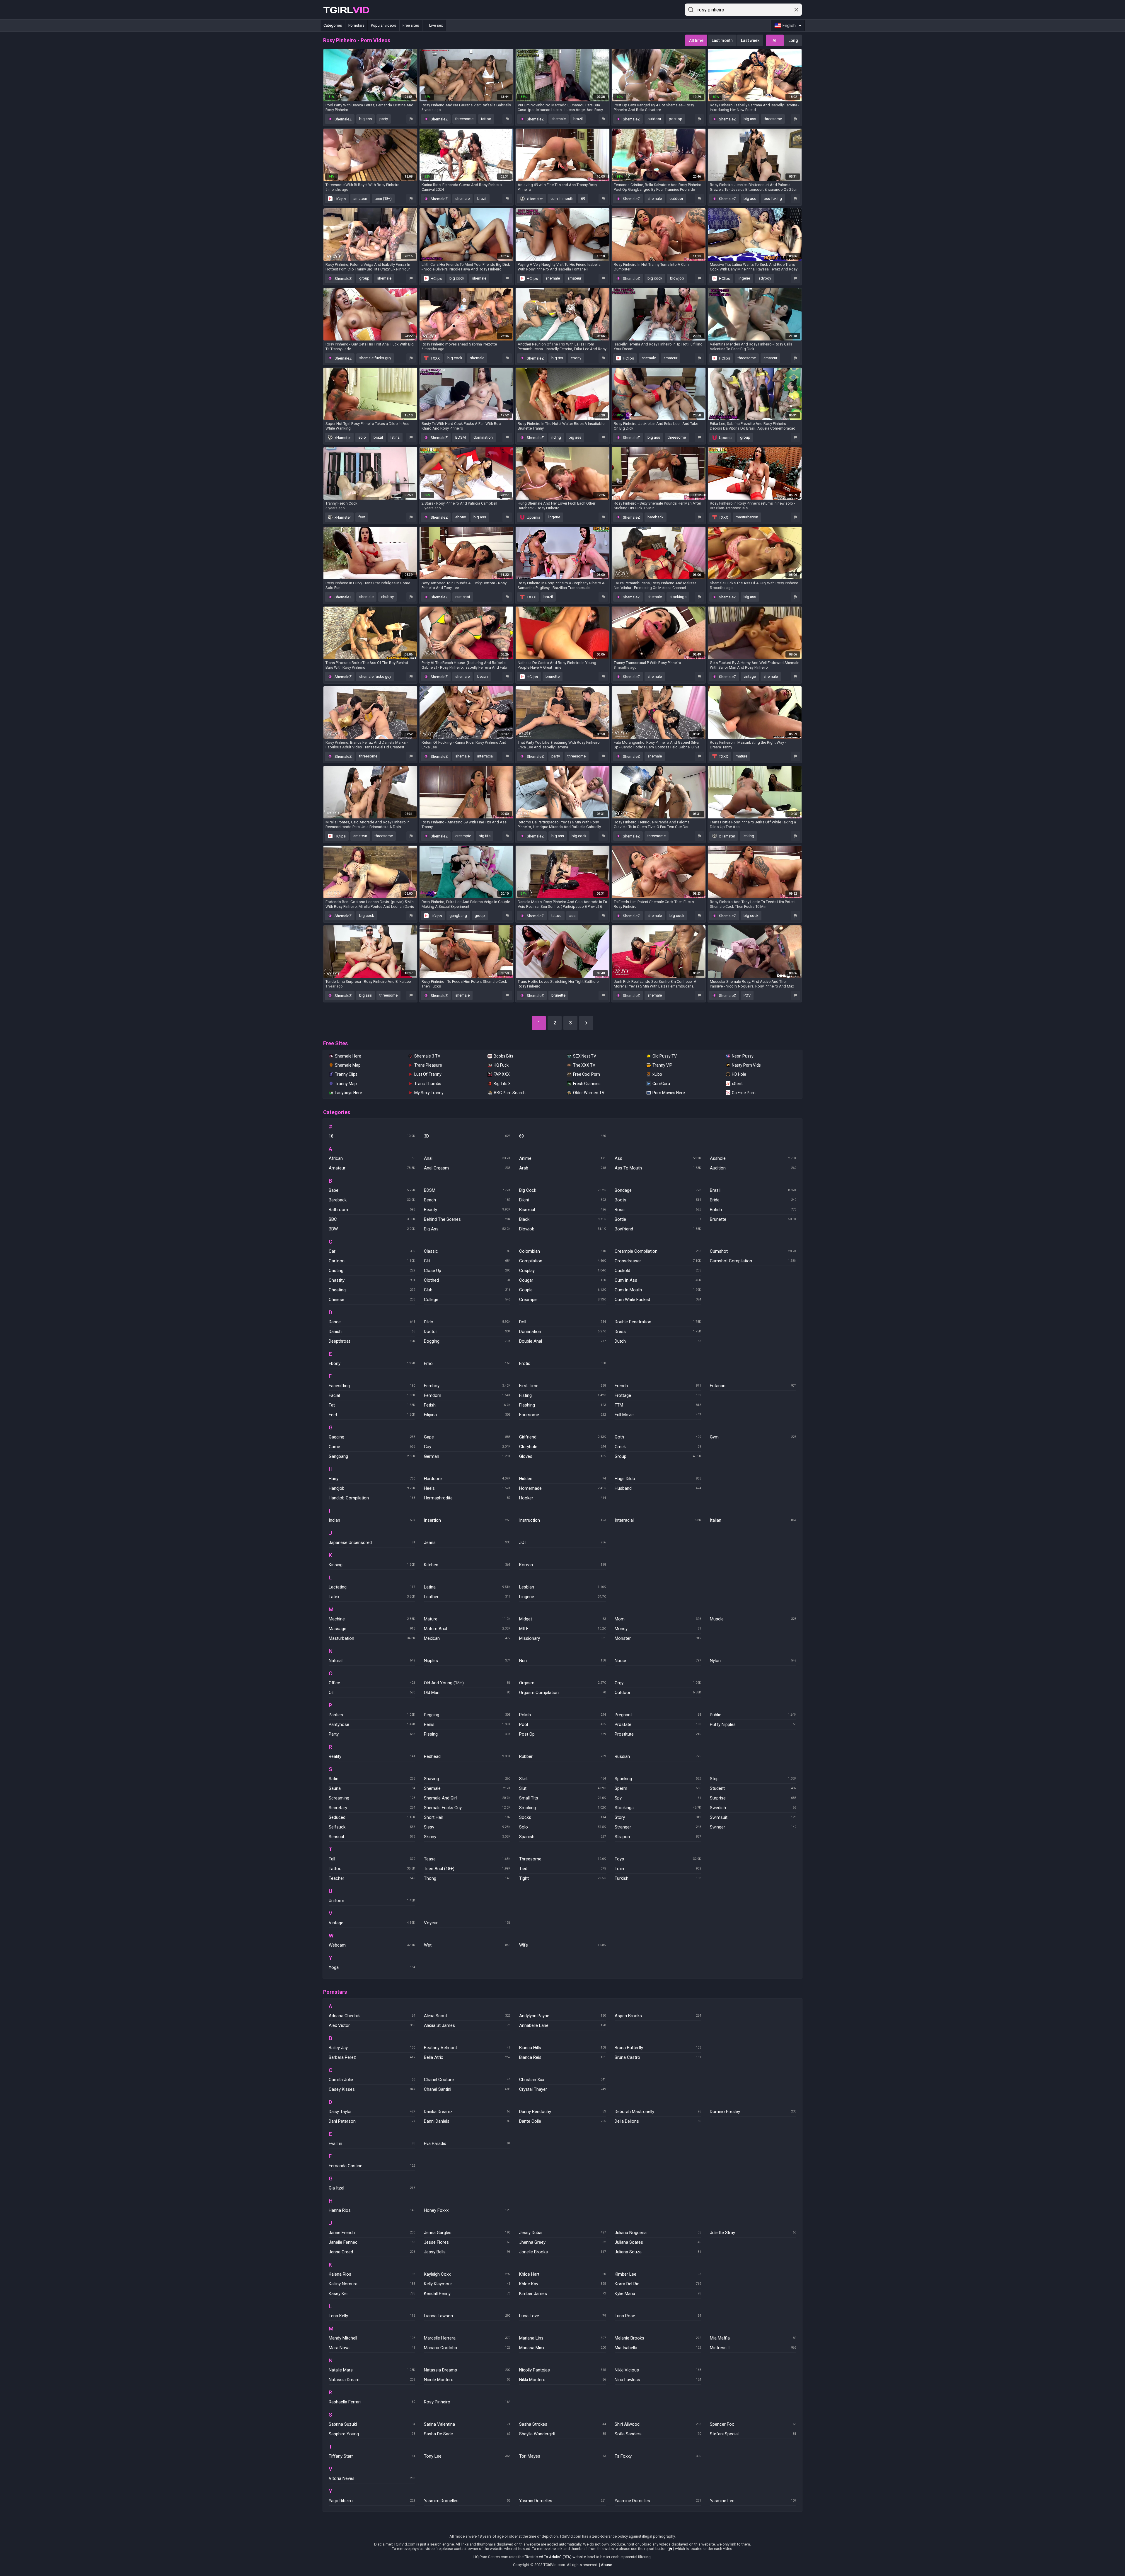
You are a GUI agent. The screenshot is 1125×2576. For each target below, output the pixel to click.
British (753, 1210)
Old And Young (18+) (467, 1683)
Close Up (467, 1271)
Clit (467, 1261)
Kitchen (467, 1565)
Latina (467, 1587)
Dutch (658, 1341)
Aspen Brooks (658, 2016)
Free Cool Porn (587, 1074)
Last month (722, 40)
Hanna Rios (372, 2210)
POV (747, 995)
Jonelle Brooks (562, 2252)
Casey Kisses (372, 2089)
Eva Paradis (467, 2143)
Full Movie (658, 1415)
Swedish (753, 1808)
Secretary (372, 1808)
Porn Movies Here (669, 1093)
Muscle (753, 1619)
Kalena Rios (372, 2274)
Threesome (562, 1859)
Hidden (562, 1479)
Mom (658, 1619)
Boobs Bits (503, 1056)
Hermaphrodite (467, 1498)
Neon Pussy (743, 1056)
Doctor (467, 1332)
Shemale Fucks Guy (467, 1808)
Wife (562, 1945)
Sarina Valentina (467, 2424)
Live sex (436, 25)
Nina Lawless (658, 2380)
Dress (658, 1332)
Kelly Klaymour (467, 2284)
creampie (463, 836)
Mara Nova (372, 2348)
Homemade (562, 1488)
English (789, 25)
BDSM (461, 437)
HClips (340, 199)
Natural (372, 1661)
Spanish (562, 1837)
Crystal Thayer (562, 2089)
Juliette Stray (753, 2233)
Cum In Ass (658, 1280)
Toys (658, 1859)
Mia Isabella (658, 2348)
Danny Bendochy (562, 2112)
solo (362, 437)
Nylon (753, 1661)
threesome (464, 119)
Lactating (372, 1587)
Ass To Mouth (658, 1168)
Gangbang (372, 1456)
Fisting (562, 1395)
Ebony (372, 1363)
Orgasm (562, 1683)
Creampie (562, 1300)
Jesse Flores (467, 2242)
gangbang (458, 916)
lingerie (744, 278)
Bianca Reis (562, 2057)
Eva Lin (372, 2143)
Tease (467, 1859)
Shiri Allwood (658, 2424)
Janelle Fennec (372, 2242)
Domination (562, 1332)
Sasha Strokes (562, 2424)
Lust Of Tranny (428, 1074)
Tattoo (372, 1869)
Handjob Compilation (372, 1498)
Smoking (562, 1808)
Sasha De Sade (467, 2434)
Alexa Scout (467, 2016)
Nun (562, 1661)
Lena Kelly (372, 2316)
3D (467, 1136)
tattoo (486, 119)
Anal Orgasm (467, 1168)
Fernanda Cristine (372, 2166)
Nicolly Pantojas (562, 2370)
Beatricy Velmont (467, 2048)
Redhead (467, 1756)
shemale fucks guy (375, 358)
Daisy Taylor (372, 2112)
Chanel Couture (467, 2080)
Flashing (562, 1405)
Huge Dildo (658, 1479)
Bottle (658, 1219)
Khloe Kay (562, 2284)
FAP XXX (502, 1074)
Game (372, 1447)
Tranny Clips (346, 1074)
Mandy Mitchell (372, 2338)
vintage (750, 676)
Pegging (467, 1715)
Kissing (372, 1565)
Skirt (562, 1779)
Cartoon (372, 1261)
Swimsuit (753, 1817)
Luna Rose (658, 2316)
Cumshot (753, 1251)
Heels (467, 1488)
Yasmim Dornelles (467, 2501)
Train (658, 1869)
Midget (562, 1619)
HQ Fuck (501, 1065)
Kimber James (562, 2294)
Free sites (411, 25)
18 (372, 1136)
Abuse (606, 2565)
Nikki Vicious (658, 2370)
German (467, 1456)
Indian (372, 1520)
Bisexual (562, 1210)
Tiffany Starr (372, 2456)
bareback (656, 517)
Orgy (658, 1683)
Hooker (562, 1498)
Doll (562, 1322)
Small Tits (562, 1798)
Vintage (372, 1923)
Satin (372, 1779)
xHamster (534, 199)
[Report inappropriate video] (411, 119)
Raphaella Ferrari (372, 2402)
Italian (753, 1520)
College (467, 1300)
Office (372, 1683)
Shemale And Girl (467, 1798)
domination (483, 437)
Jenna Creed (372, 2252)
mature (742, 756)
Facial (372, 1395)
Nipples (467, 1661)
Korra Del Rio (658, 2284)
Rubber (562, 1756)
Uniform (372, 1901)
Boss (658, 1210)
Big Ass (467, 1229)
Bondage (658, 1190)
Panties (372, 1715)
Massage (372, 1629)
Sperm (658, 1788)
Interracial (658, 1520)
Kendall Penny (467, 2294)
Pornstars (356, 25)
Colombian (562, 1251)
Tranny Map (346, 1084)
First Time (562, 1386)
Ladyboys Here (348, 1093)
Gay (467, 1447)
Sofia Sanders (658, 2434)
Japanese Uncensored (372, 1542)
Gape (467, 1437)
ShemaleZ (343, 119)
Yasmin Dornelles (562, 2501)
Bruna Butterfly (658, 2048)
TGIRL (346, 10)
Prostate (658, 1724)
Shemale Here (348, 1056)
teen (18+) (383, 199)
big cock (457, 278)
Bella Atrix (467, 2057)
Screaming (372, 1798)
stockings (678, 597)
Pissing (467, 1734)
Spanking (658, 1779)
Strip (753, 1779)
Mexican (467, 1638)
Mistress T (753, 2348)
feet (362, 517)
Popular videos (383, 25)
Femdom (467, 1395)
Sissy (467, 1827)
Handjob (372, 1488)
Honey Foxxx (467, 2210)
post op (676, 119)
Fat (372, 1405)
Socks (562, 1817)
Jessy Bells (467, 2252)
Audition (753, 1168)
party (384, 119)
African (372, 1158)
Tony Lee (467, 2456)
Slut (562, 1788)
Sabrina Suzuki (372, 2424)
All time (696, 40)
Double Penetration (658, 1322)
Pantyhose (372, 1724)
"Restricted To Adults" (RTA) (548, 2557)
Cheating (372, 1290)
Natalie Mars (372, 2370)
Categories (333, 25)
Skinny (467, 1837)
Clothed (467, 1280)
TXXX (435, 358)
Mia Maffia (753, 2338)
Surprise (753, 1798)
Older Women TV (589, 1093)
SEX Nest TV (585, 1056)
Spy (658, 1798)
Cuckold (658, 1271)
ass (572, 916)
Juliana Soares (658, 2242)
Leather (467, 1597)
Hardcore (467, 1479)
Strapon (658, 1837)
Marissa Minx (562, 2348)
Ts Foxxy (658, 2456)
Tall (372, 1859)
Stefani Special (753, 2434)
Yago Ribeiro (372, 2501)
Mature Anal (467, 1629)
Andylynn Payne (562, 2016)
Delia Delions (658, 2121)
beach (483, 676)
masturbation (747, 517)
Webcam (372, 1945)
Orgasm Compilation (562, 1693)
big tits (557, 358)
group (364, 278)
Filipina (467, 1415)
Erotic (562, 1363)
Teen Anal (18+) (467, 1869)
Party (372, 1734)
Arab (562, 1168)
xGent (737, 1084)
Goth (658, 1437)
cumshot (463, 597)
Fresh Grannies (587, 1084)
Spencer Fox (753, 2424)
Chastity (372, 1280)
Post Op (562, 1734)
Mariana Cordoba (467, 2348)
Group (658, 1456)
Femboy (467, 1386)
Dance (372, 1322)
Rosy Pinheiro (467, 2402)
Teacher (372, 1878)
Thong (467, 1878)
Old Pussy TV (665, 1056)
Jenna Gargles (467, 2233)
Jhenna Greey (562, 2242)
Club (467, 1290)
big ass (365, 119)
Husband (658, 1488)
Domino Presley (753, 2112)
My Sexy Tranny (429, 1093)
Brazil (753, 1190)
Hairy (372, 1479)
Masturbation (372, 1638)
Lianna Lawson (467, 2316)
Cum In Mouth (658, 1290)
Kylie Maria (658, 2294)
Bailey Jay (372, 2048)
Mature (467, 1619)
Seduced (372, 1817)
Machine (372, 1619)
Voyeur (467, 1923)
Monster (658, 1638)
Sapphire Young (372, 2434)
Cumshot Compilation (753, 1261)
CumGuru (661, 1084)
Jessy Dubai (562, 2233)
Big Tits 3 (502, 1084)
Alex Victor (372, 2025)
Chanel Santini (467, 2089)
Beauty (467, 1210)
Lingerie (562, 1597)
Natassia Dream (372, 2380)
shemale (559, 119)
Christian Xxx (562, 2080)
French (658, 1386)
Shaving (467, 1779)
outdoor (654, 119)
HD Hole (739, 1074)
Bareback (372, 1200)
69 (583, 199)
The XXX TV (584, 1065)
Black (562, 1219)
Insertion (467, 1520)
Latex (372, 1597)
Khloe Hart (562, 2274)
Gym (753, 1437)
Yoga (372, 1967)
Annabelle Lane (562, 2025)
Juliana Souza (658, 2252)
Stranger (658, 1827)
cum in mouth (562, 199)
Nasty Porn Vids (746, 1065)
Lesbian (562, 1587)
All (775, 40)
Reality (372, 1756)
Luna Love (562, 2316)
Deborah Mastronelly (658, 2112)
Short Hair (467, 1817)
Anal (467, 1158)
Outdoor (658, 1693)
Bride (753, 1200)
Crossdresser (658, 1261)
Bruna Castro (658, 2057)
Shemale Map (348, 1065)
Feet (372, 1415)
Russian (658, 1756)
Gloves (562, 1456)
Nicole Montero (467, 2380)
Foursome (562, 1415)
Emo (467, 1363)
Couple (562, 1290)
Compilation (562, 1261)
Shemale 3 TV (427, 1056)
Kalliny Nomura (372, 2284)
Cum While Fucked (658, 1300)
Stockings (658, 1808)
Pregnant (658, 1715)
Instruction (562, 1520)
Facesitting (372, 1386)
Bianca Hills (562, 2048)
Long (793, 40)
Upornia (725, 438)
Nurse (658, 1661)
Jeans (467, 1542)
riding (556, 437)
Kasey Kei (372, 2294)
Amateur (372, 1168)
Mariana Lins (562, 2338)
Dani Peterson (372, 2121)
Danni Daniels (467, 2121)
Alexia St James (467, 2025)
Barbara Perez (372, 2057)
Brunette (753, 1219)
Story (658, 1817)
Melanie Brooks (658, 2338)
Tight (562, 1878)
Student (753, 1788)
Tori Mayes (562, 2456)
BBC (372, 1219)
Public (753, 1715)
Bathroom (372, 1210)
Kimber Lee (658, 2274)
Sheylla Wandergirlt (562, 2434)
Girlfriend (562, 1437)
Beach (467, 1200)
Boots (658, 1200)
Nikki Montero (562, 2380)
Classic (467, 1251)
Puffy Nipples (753, 1724)
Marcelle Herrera (467, 2338)
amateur (360, 199)
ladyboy (764, 278)
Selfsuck (372, 1827)
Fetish (467, 1405)
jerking (748, 836)
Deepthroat (372, 1341)
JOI (562, 1542)
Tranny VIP (662, 1065)
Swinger (753, 1827)
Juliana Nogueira (658, 2233)
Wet (467, 1945)
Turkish (658, 1878)
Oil (372, 1693)
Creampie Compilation (658, 1251)
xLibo (657, 1074)
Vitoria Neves (372, 2478)
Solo (562, 1827)
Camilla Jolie (372, 2080)
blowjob (677, 278)
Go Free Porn (744, 1093)
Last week (750, 40)
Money (658, 1629)
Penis (467, 1724)
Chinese (372, 1300)
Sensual (372, 1837)
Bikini (562, 1200)
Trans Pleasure (428, 1065)
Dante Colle (562, 2121)
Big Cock (562, 1190)
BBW (372, 1229)
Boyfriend (658, 1229)
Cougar (562, 1280)
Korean (562, 1565)
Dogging (467, 1341)
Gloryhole (562, 1447)
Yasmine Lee (753, 2501)
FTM (658, 1405)
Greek (658, 1447)
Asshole (753, 1158)
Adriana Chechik (372, 2016)
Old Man (467, 1693)
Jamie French (372, 2233)
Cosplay (562, 1271)
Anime (562, 1158)
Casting (372, 1271)
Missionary (562, 1638)
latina (395, 437)
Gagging (372, 1437)
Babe (372, 1190)
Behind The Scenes (467, 1219)
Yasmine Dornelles (658, 2501)
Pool (562, 1724)
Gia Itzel (372, 2188)
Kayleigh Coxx (467, 2274)
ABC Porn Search (510, 1093)
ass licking (773, 199)
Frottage (658, 1395)
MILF (562, 1629)
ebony (576, 358)
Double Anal (562, 1341)
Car (372, 1251)
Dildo (467, 1322)
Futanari (753, 1386)
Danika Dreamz (467, 2112)
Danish (372, 1332)
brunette (553, 676)
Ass (658, 1158)
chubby (387, 597)
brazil (578, 119)
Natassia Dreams (467, 2370)
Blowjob (562, 1229)
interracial (485, 756)
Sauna (372, 1788)
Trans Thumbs (428, 1084)
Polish (562, 1715)
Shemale (467, 1788)
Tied (562, 1869)
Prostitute (658, 1734)
